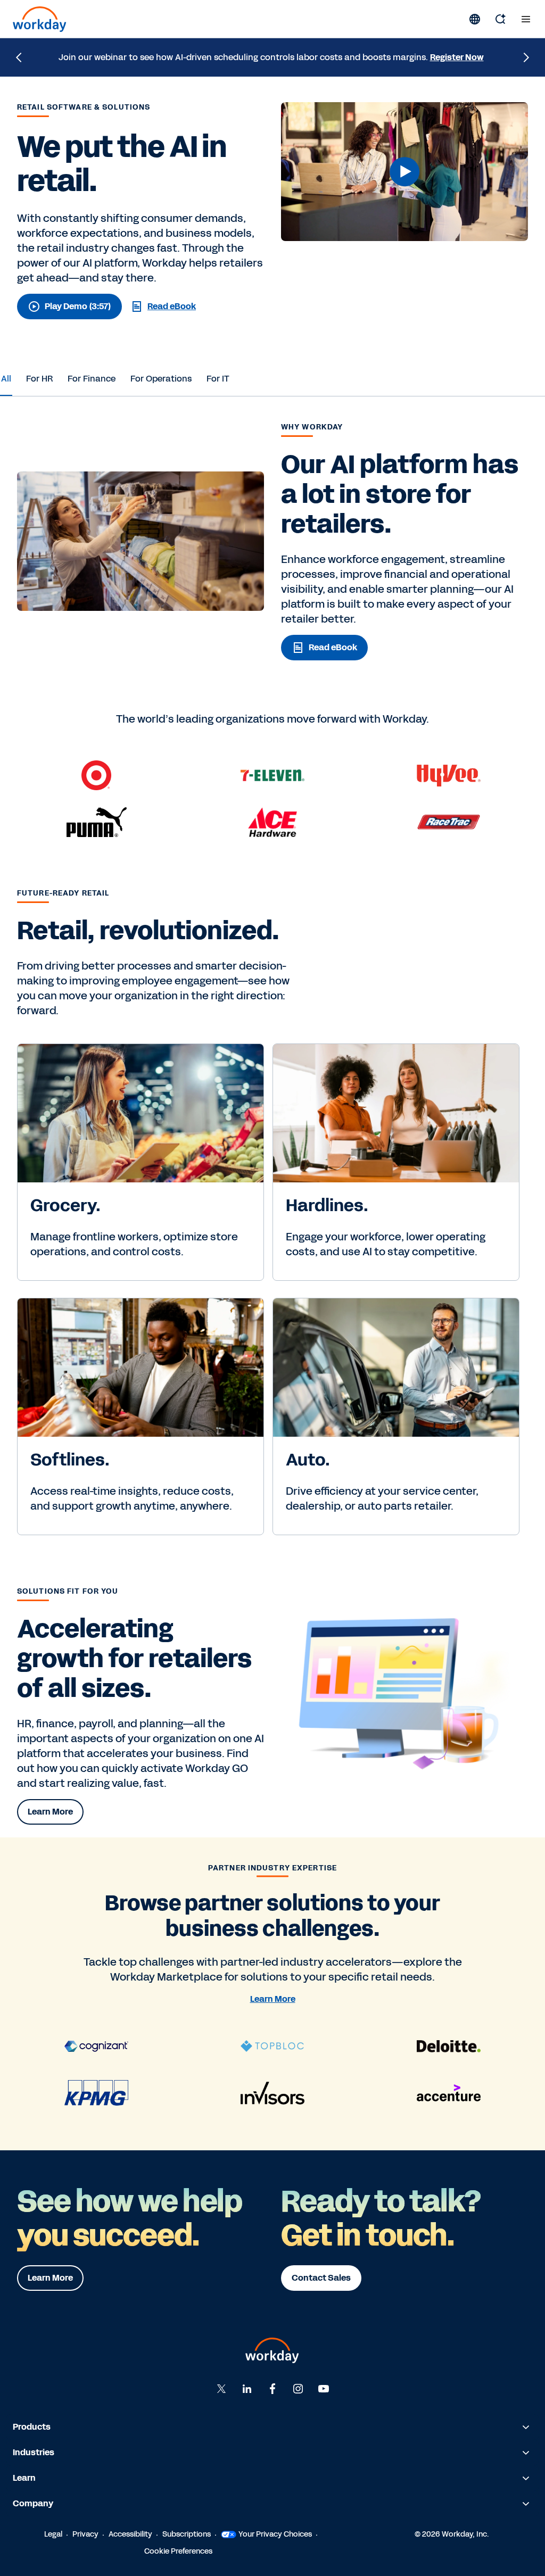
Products (32, 2427)
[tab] (6, 379)
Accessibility (130, 2534)
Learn (24, 2478)
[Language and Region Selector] (475, 19)
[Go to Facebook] (272, 2389)
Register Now (457, 57)
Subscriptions (187, 2534)
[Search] (500, 19)
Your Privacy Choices (275, 2534)
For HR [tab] (39, 379)
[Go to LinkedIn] (247, 2389)
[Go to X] (221, 2389)
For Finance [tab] (92, 379)
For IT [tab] (218, 379)
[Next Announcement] (526, 57)
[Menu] (526, 19)
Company (33, 2503)
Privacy (85, 2534)
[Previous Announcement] (19, 57)
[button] (404, 172)
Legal (53, 2534)
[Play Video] (404, 172)
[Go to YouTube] (324, 2389)
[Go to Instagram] (298, 2389)
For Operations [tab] (161, 379)
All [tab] (6, 379)
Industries (34, 2452)
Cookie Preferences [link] (178, 2551)
